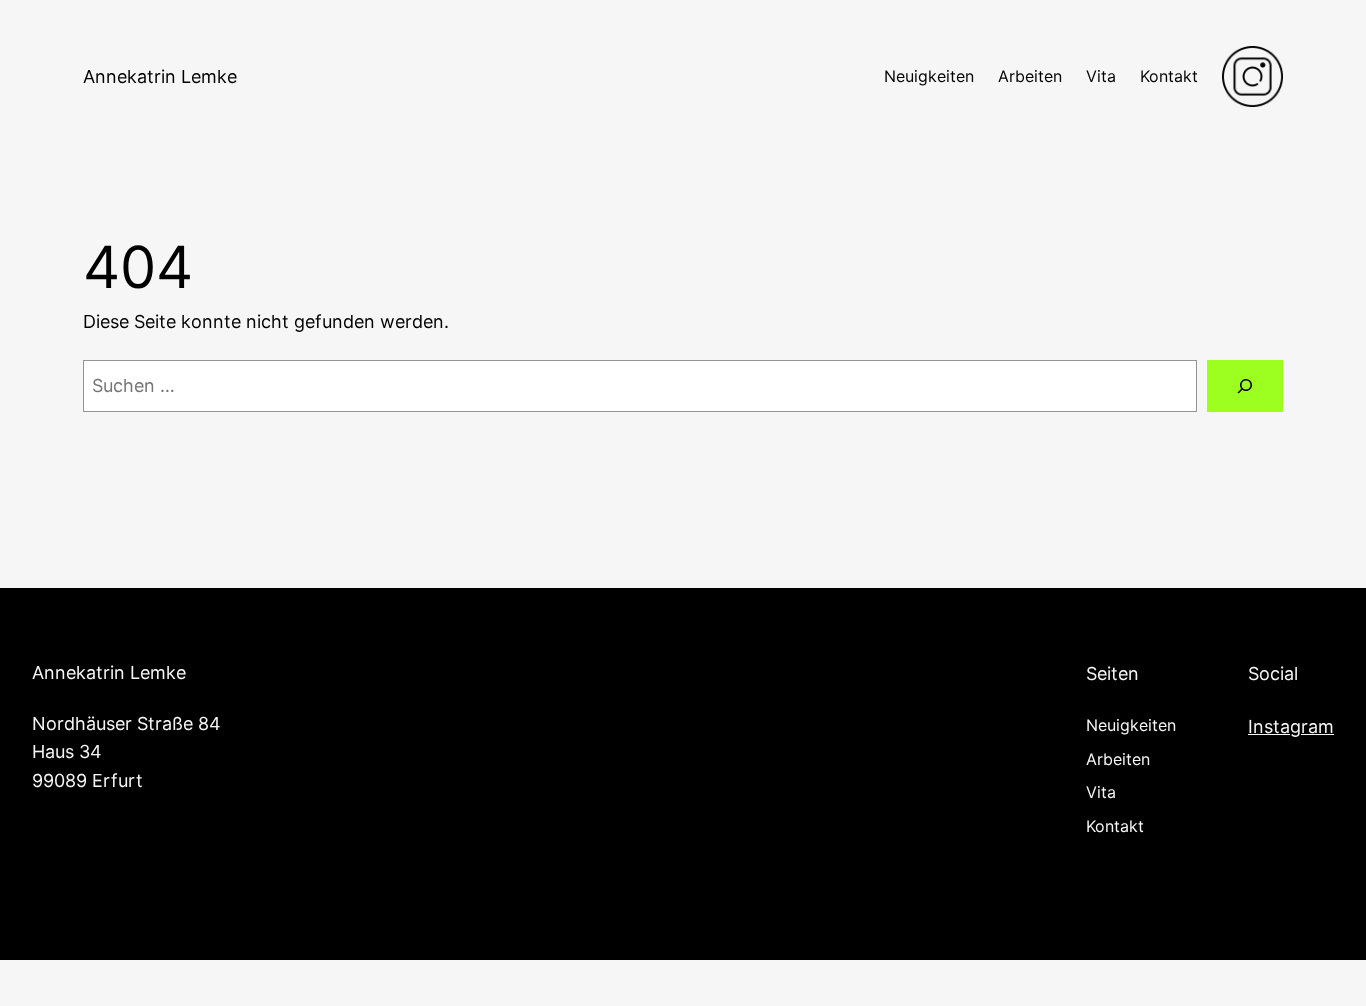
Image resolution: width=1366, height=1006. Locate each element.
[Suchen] (1245, 386)
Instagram (1291, 726)
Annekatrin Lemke (160, 76)
